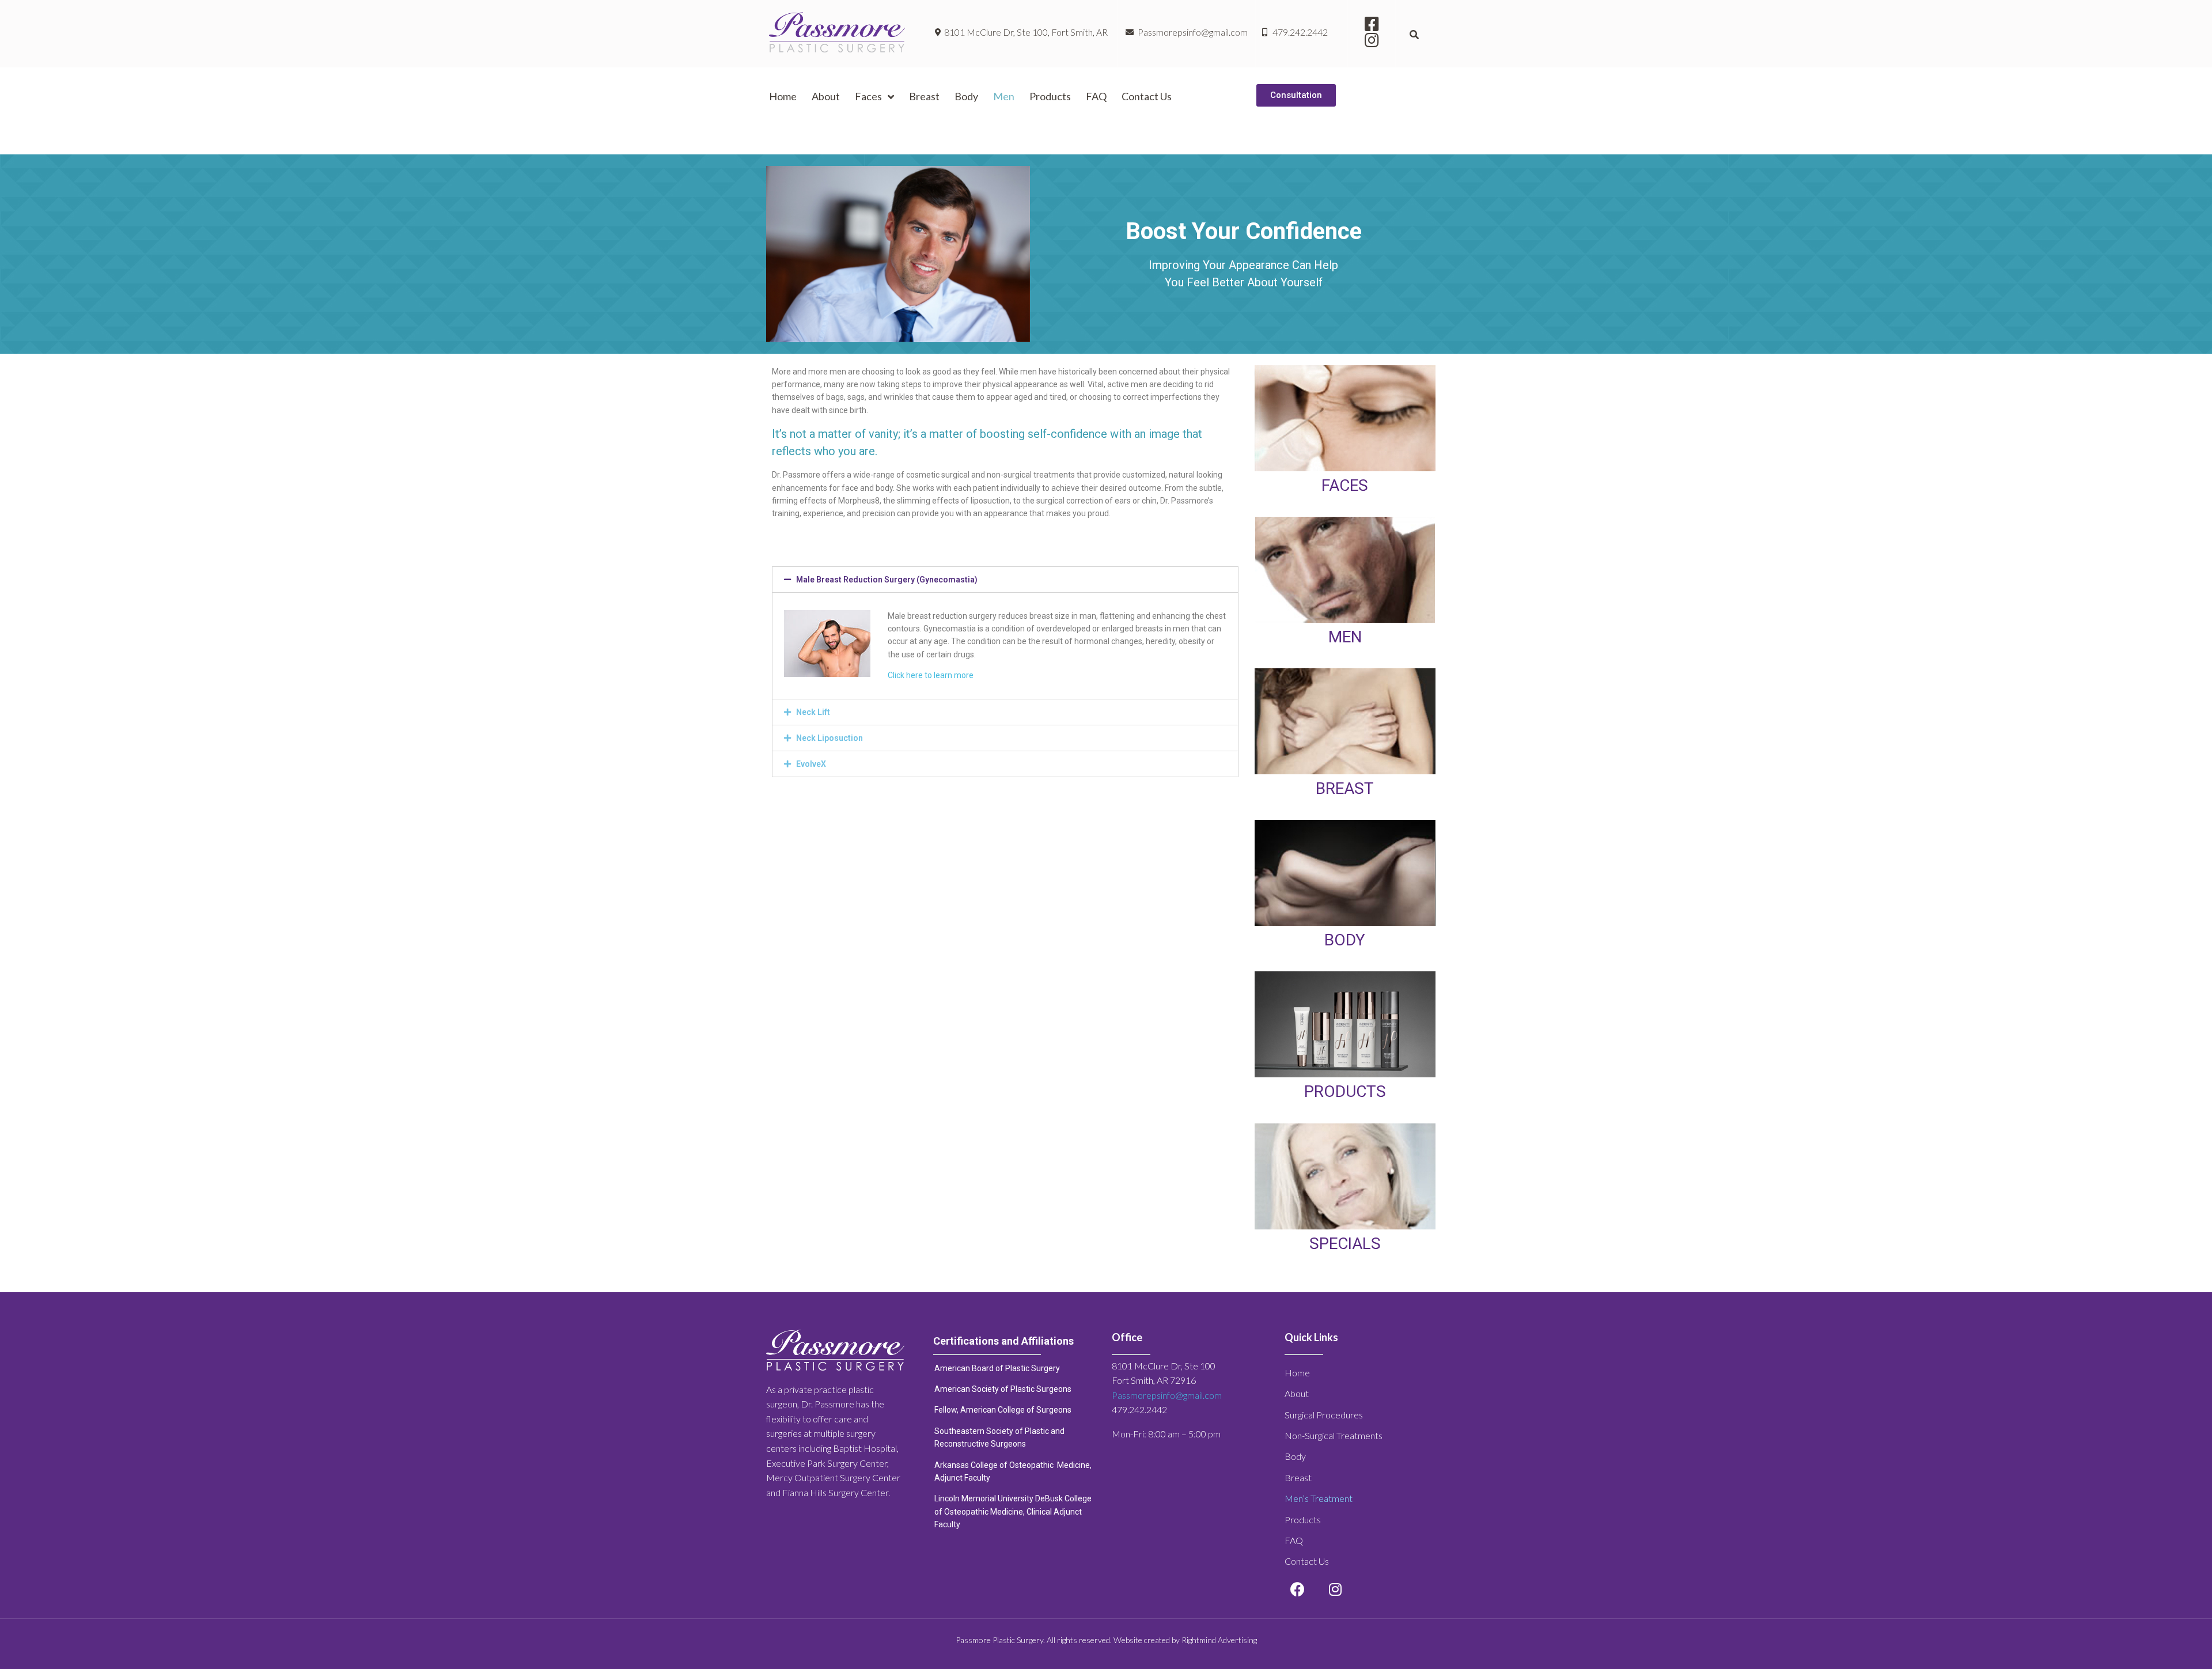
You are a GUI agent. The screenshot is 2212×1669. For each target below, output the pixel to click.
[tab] (1005, 580)
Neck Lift (813, 712)
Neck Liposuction (829, 738)
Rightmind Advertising (1219, 1640)
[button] (1296, 95)
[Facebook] (1298, 1589)
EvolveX (811, 764)
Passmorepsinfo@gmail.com (1167, 1395)
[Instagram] (1372, 40)
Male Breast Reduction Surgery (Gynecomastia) (887, 580)
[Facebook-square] (1372, 24)
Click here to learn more (931, 675)
